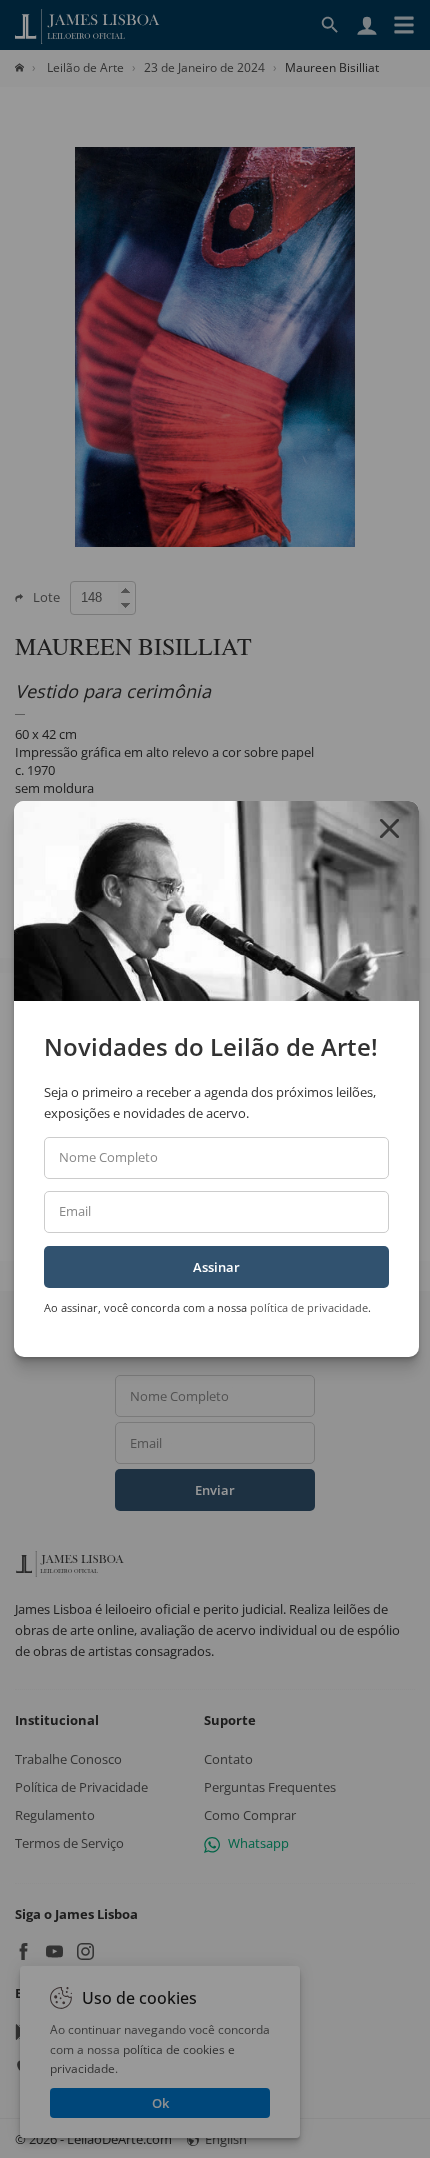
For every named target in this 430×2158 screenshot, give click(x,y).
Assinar (216, 1267)
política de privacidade (309, 1307)
